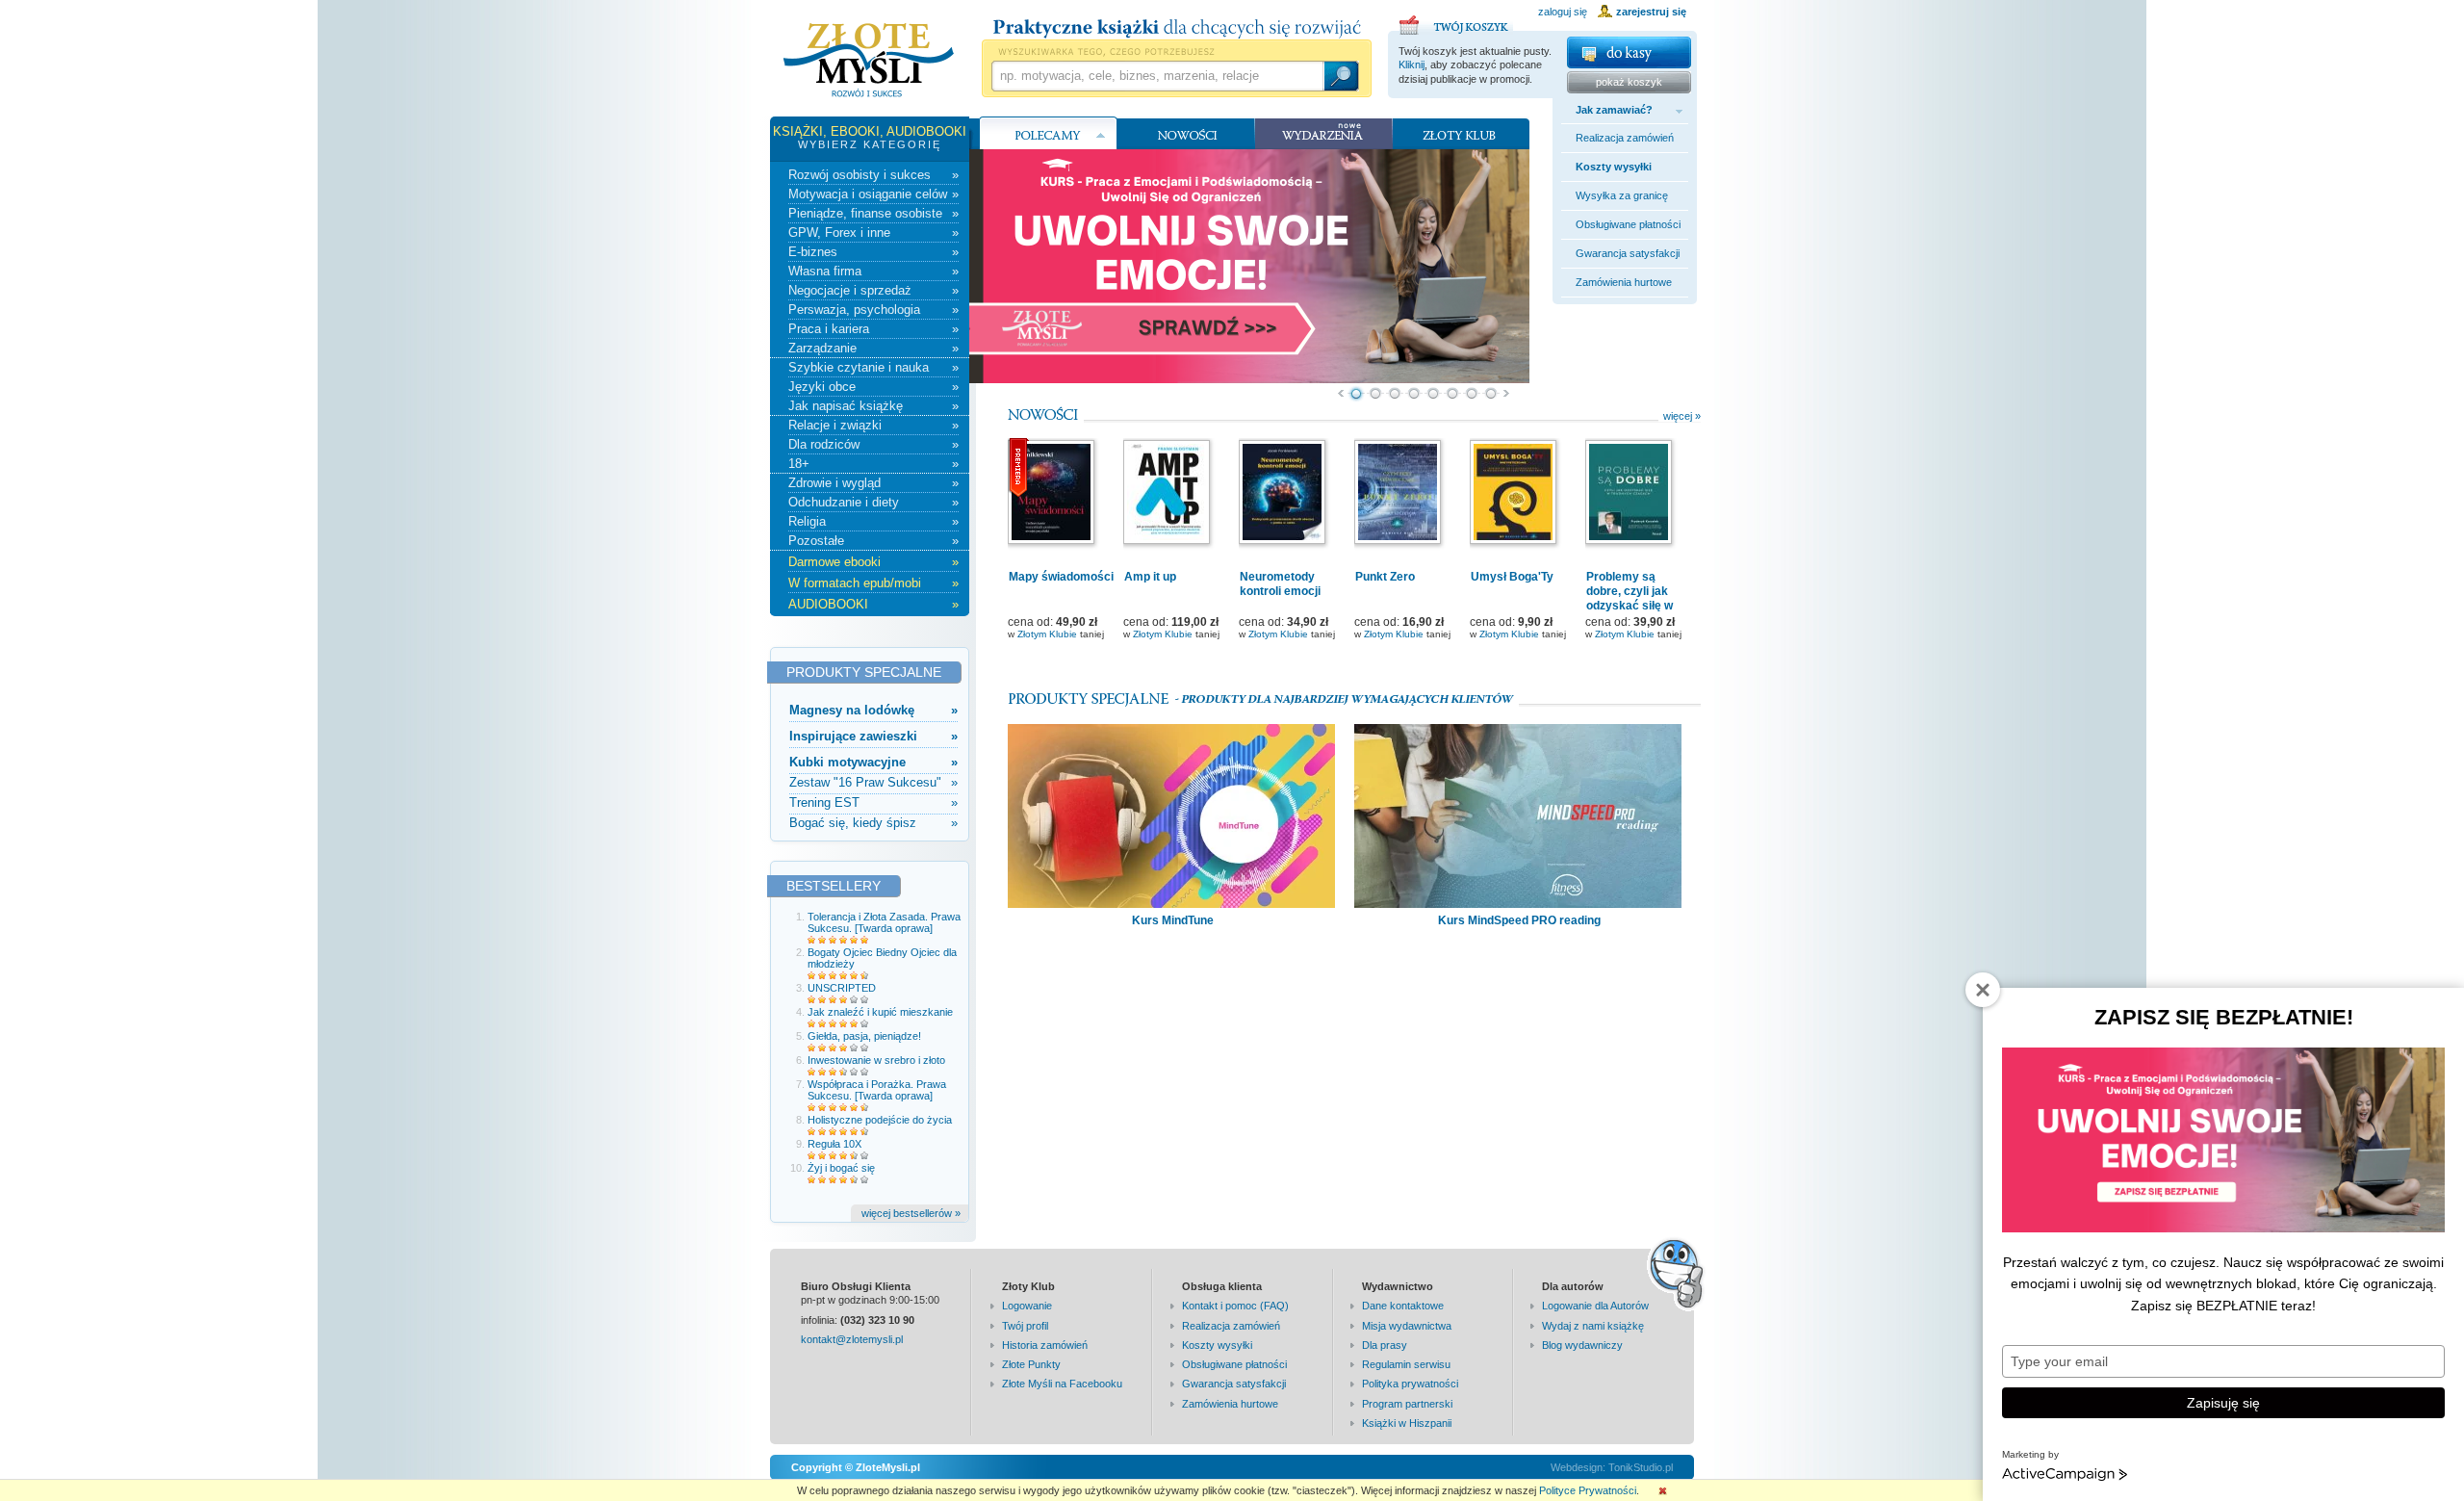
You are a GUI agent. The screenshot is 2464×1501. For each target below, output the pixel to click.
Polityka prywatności (1410, 1384)
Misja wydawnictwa (1407, 1326)
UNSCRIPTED (842, 988)
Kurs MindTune (1173, 920)
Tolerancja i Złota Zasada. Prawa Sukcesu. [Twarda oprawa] (884, 922)
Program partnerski (1407, 1404)
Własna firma (873, 271)
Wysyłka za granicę (1622, 195)
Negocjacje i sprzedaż (873, 290)
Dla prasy (1385, 1345)
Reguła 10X (834, 1144)
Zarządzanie (873, 348)
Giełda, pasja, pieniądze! (864, 1036)
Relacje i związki (873, 425)
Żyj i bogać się (841, 1168)
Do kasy (1629, 52)
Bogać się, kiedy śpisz (873, 823)
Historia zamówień (1045, 1345)
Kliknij (1412, 65)
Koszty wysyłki (1614, 167)
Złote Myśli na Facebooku (1062, 1384)
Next (1507, 394)
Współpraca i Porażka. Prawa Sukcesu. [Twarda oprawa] (877, 1090)
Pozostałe (873, 541)
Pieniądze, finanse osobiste (873, 213)
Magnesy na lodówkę (873, 710)
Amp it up (1150, 577)
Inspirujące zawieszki (873, 736)
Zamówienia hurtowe (1624, 282)
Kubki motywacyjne (873, 762)
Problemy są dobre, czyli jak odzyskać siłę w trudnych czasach (1635, 598)
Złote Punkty (1031, 1364)
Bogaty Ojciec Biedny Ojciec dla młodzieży (882, 958)
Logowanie (1027, 1306)
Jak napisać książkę (873, 406)
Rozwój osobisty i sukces (873, 175)
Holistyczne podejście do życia (880, 1120)
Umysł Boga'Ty (1512, 577)
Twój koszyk (1456, 22)
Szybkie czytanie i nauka (873, 367)
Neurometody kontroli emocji (1280, 584)
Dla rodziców (873, 444)
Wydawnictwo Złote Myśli (869, 61)
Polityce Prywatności (1588, 1490)
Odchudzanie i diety (873, 502)
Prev (1340, 394)
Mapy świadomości (1061, 577)
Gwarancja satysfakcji (1628, 253)
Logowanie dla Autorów (1595, 1306)
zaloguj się (1563, 12)
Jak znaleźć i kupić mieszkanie (880, 1012)
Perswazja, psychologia (873, 310)
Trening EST (873, 802)
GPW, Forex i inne (873, 233)
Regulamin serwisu (1406, 1364)
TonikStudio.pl (1641, 1467)
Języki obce (873, 387)
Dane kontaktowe (1403, 1306)
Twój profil (1025, 1326)
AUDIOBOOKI (873, 604)
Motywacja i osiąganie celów (873, 194)
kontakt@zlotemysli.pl (852, 1339)
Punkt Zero (1385, 577)
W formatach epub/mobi (873, 583)
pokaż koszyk (1629, 82)
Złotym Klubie (1047, 634)
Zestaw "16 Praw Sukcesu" (873, 782)
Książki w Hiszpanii (1407, 1423)
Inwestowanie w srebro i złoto (876, 1060)
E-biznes (873, 252)
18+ (873, 464)
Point (1356, 394)
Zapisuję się (2223, 1403)
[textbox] (1157, 76)
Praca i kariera (873, 329)
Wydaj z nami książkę (1593, 1326)
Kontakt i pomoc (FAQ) (1235, 1306)
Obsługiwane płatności (1628, 224)
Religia (873, 521)
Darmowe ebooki (873, 562)
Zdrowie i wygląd (873, 483)
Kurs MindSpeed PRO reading (1519, 920)
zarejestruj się (1651, 12)
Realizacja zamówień (1625, 138)
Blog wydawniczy (1582, 1345)
